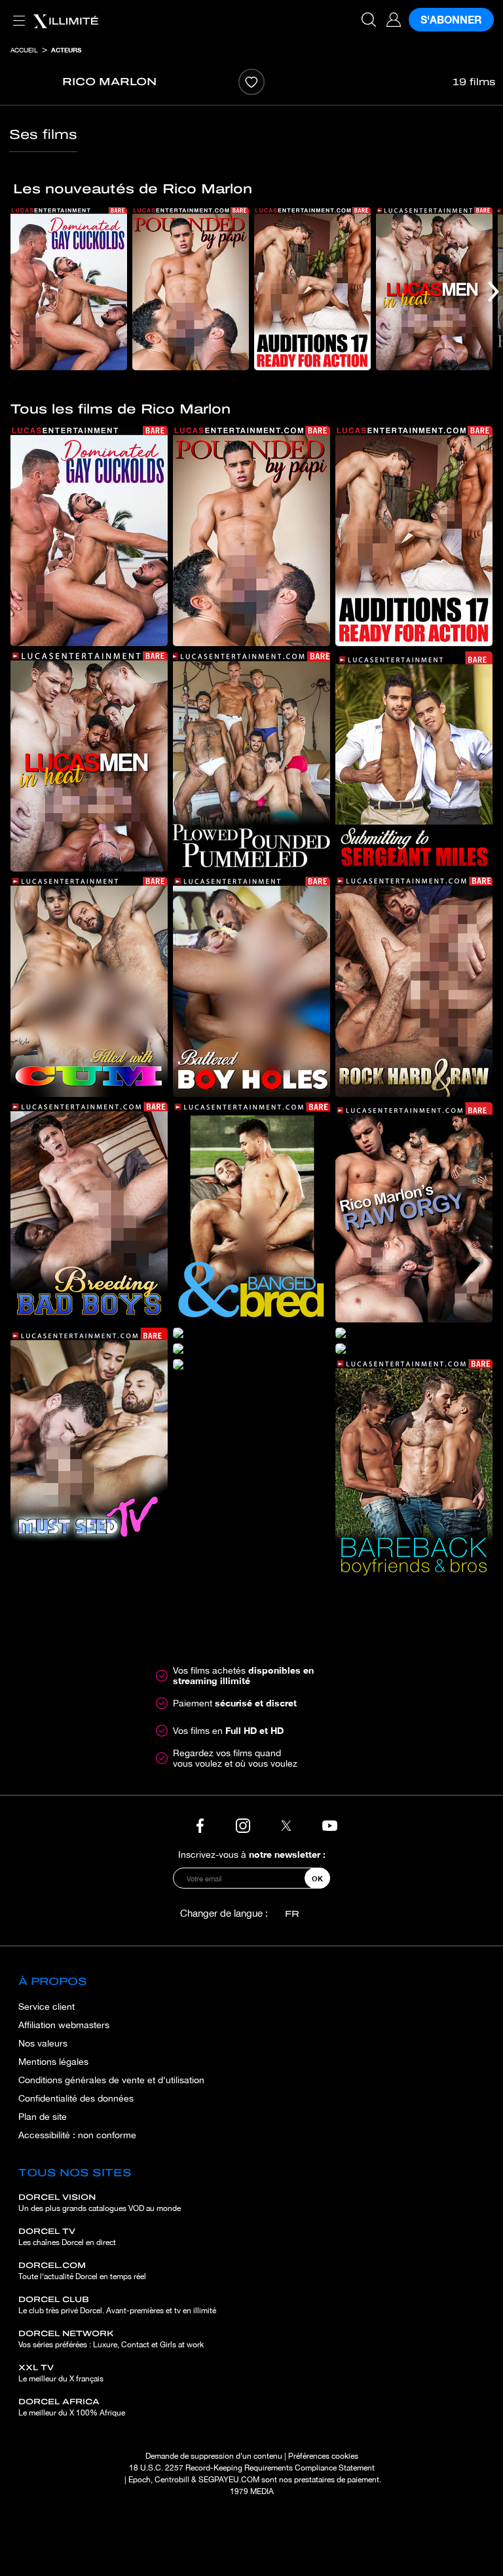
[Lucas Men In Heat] (434, 289)
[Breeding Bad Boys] (89, 1212)
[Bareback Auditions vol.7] (414, 1333)
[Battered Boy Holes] (251, 987)
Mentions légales (53, 2062)
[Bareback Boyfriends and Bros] (414, 1469)
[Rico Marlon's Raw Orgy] (414, 1212)
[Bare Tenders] (251, 1333)
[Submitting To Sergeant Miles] (414, 761)
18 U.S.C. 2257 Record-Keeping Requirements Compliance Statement (252, 2468)
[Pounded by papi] (191, 289)
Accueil (24, 50)
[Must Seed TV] (89, 1438)
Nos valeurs (43, 2043)
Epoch (140, 2480)
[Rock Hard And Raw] (414, 987)
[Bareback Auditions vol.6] (251, 1364)
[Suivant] (494, 291)
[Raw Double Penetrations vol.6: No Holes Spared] (251, 1349)
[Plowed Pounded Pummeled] (251, 761)
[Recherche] (369, 20)
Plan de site (43, 2117)
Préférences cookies (323, 2456)
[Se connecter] (394, 20)
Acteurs (66, 50)
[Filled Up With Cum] (89, 987)
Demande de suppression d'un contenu (214, 2456)
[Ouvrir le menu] (16, 13)
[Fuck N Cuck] (414, 1349)
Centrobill (172, 2480)
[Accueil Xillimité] (65, 20)
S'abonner (451, 19)
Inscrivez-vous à (252, 1854)
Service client (47, 2007)
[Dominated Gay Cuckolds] (69, 289)
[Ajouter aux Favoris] (251, 82)
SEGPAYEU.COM (229, 2480)
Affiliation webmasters (64, 2025)
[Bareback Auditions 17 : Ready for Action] (312, 289)
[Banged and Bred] (251, 1212)
